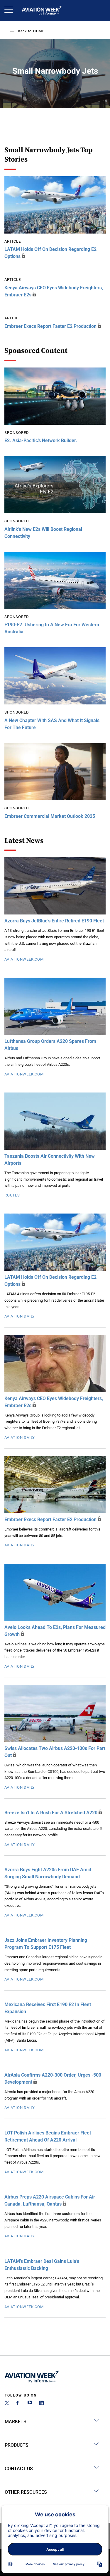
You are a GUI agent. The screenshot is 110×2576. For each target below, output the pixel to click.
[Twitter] (7, 2404)
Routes (12, 1195)
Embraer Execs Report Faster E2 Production (50, 326)
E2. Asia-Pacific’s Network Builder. (41, 440)
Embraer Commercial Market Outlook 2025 (50, 816)
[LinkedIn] (41, 2404)
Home (39, 31)
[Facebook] (18, 2404)
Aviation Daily (20, 1316)
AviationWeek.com (24, 959)
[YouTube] (30, 2404)
